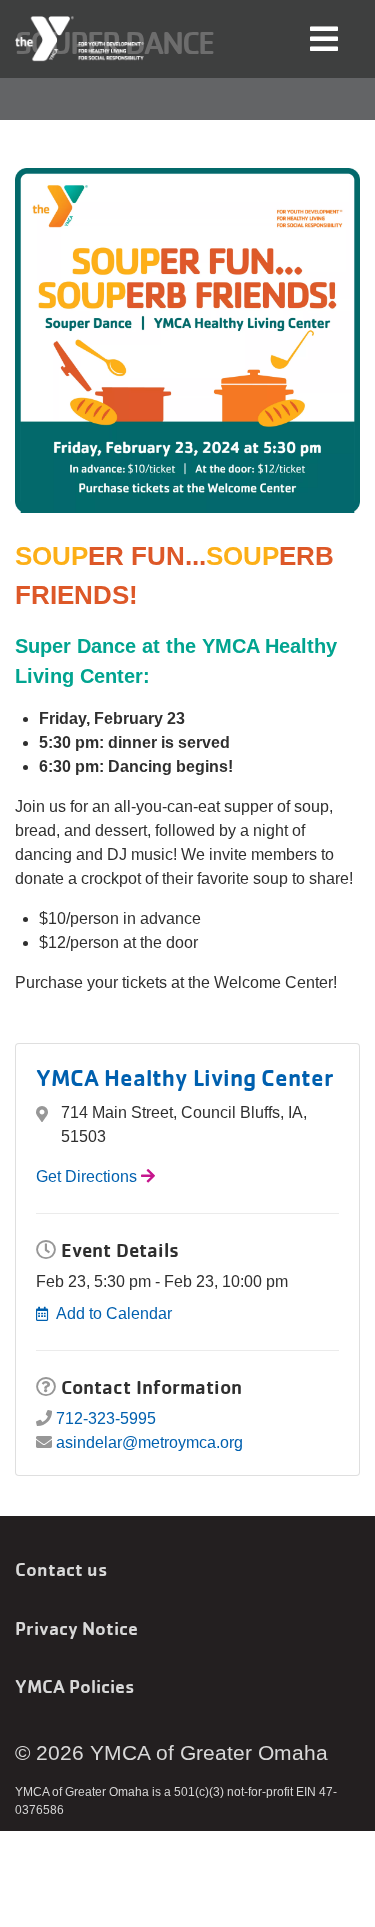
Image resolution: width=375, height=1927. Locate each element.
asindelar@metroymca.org (149, 1442)
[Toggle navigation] (324, 37)
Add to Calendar (114, 1313)
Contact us (61, 1569)
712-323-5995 (106, 1418)
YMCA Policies (74, 1686)
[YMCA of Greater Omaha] (80, 39)
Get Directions (86, 1176)
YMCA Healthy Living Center (185, 1077)
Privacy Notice (76, 1628)
